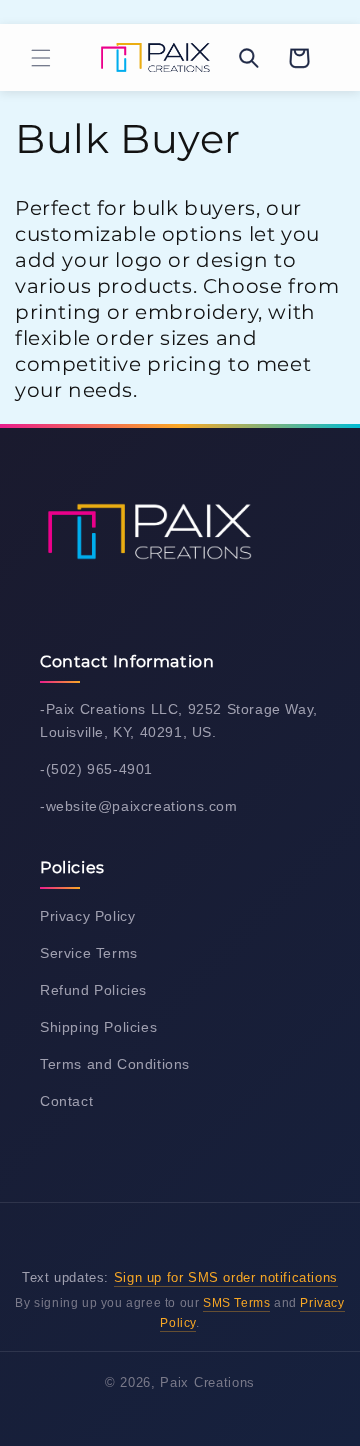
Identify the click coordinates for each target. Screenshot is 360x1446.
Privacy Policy (87, 916)
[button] (41, 58)
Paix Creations (207, 1382)
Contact (66, 1101)
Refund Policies (93, 990)
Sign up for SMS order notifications (226, 1277)
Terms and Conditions (115, 1064)
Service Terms (89, 953)
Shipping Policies (98, 1027)
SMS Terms (236, 1303)
